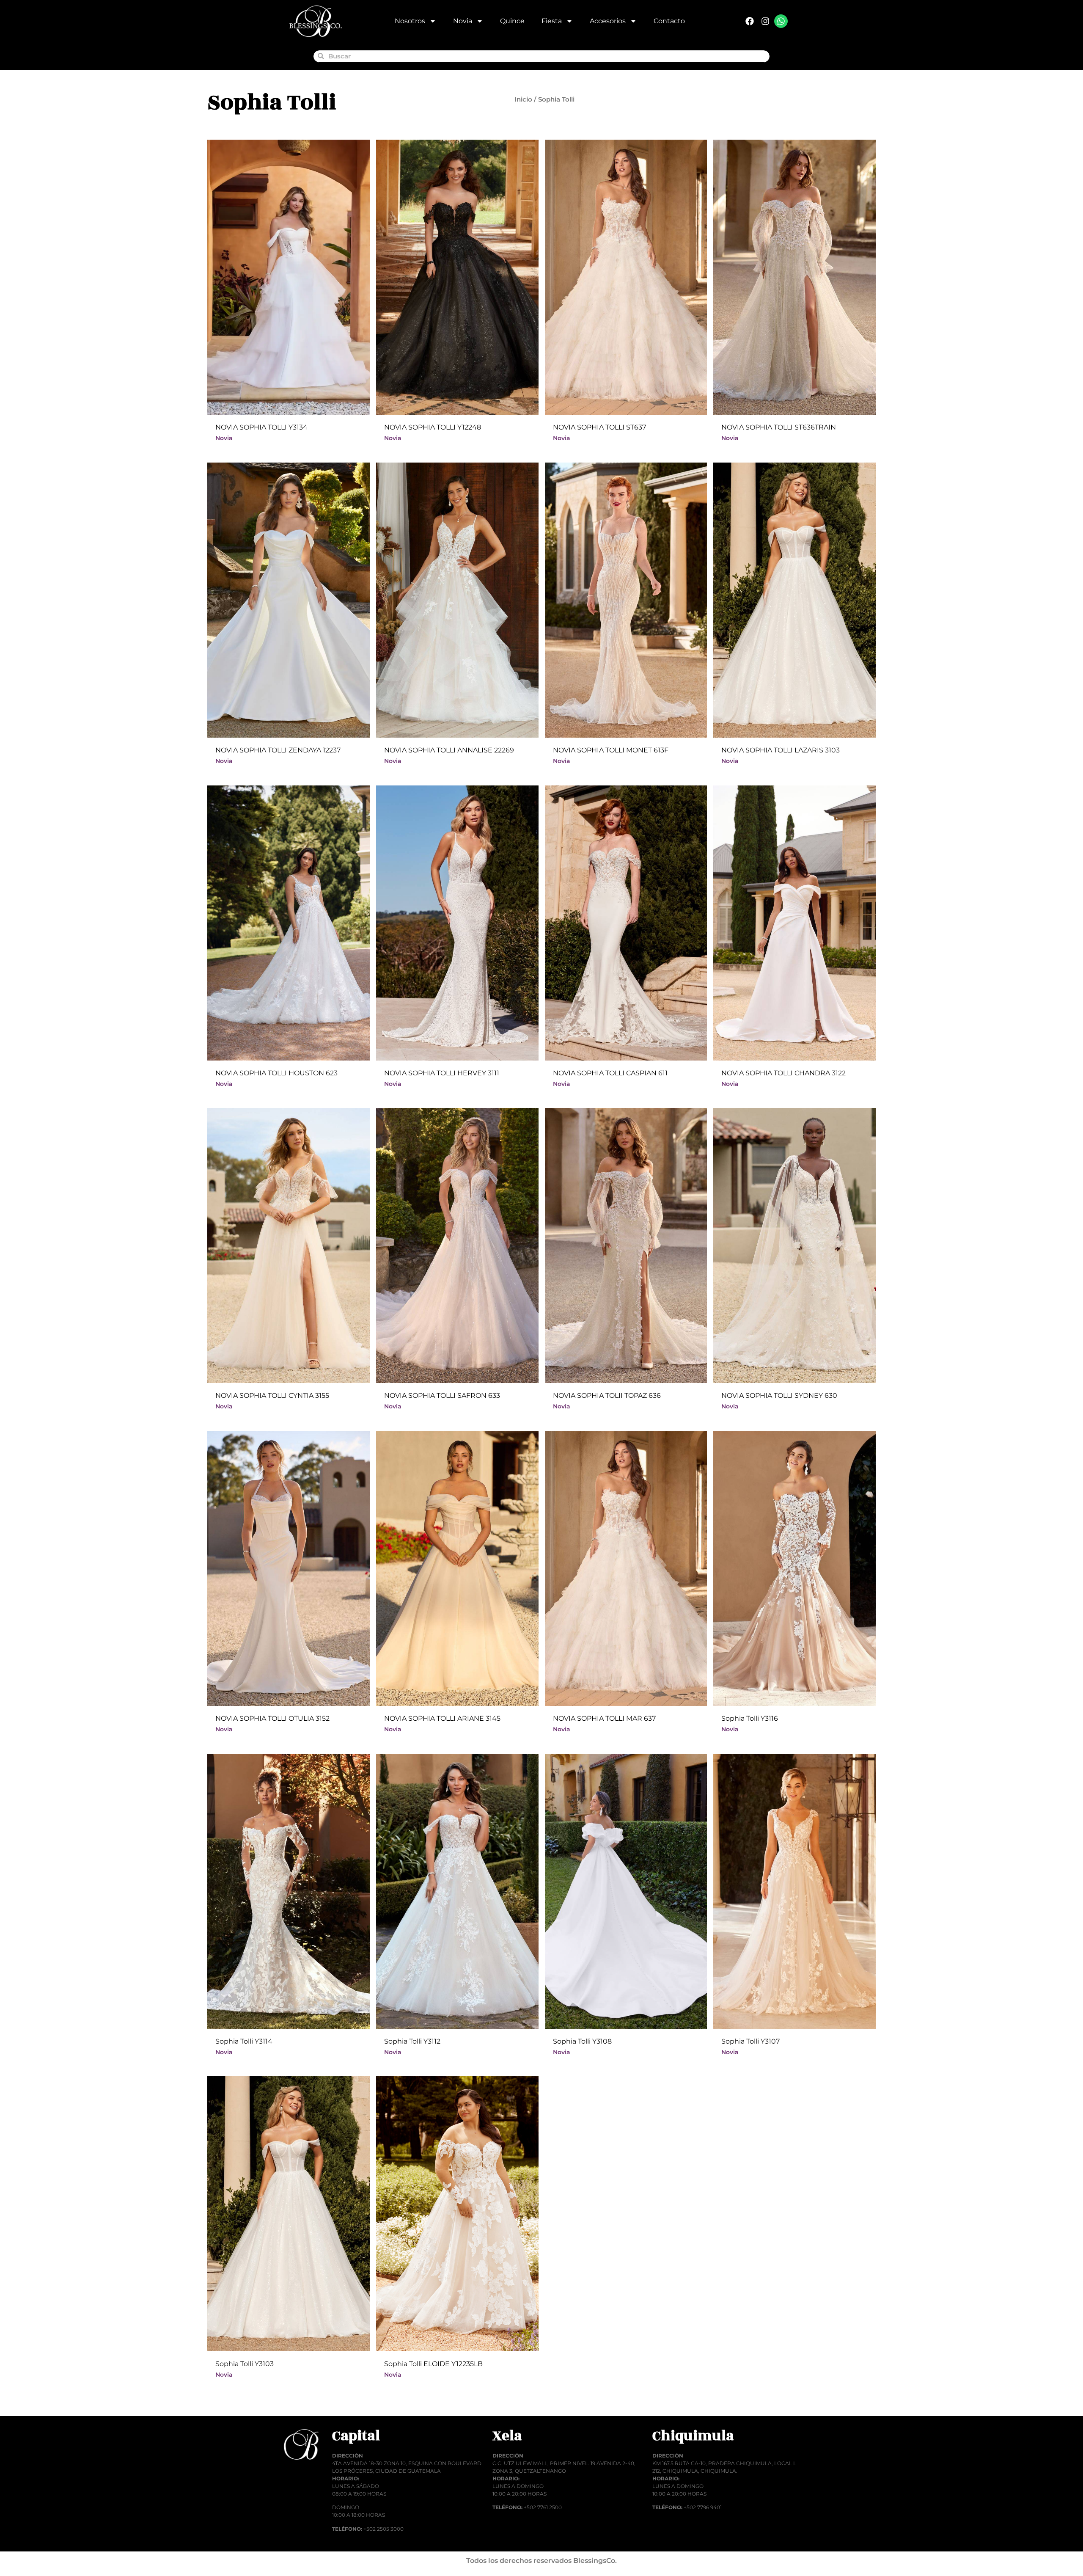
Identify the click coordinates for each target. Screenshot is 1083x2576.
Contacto (669, 21)
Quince (512, 21)
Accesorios (608, 21)
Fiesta (552, 21)
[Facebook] (750, 21)
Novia (463, 21)
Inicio (523, 99)
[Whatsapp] (781, 21)
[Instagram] (765, 21)
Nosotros (410, 21)
